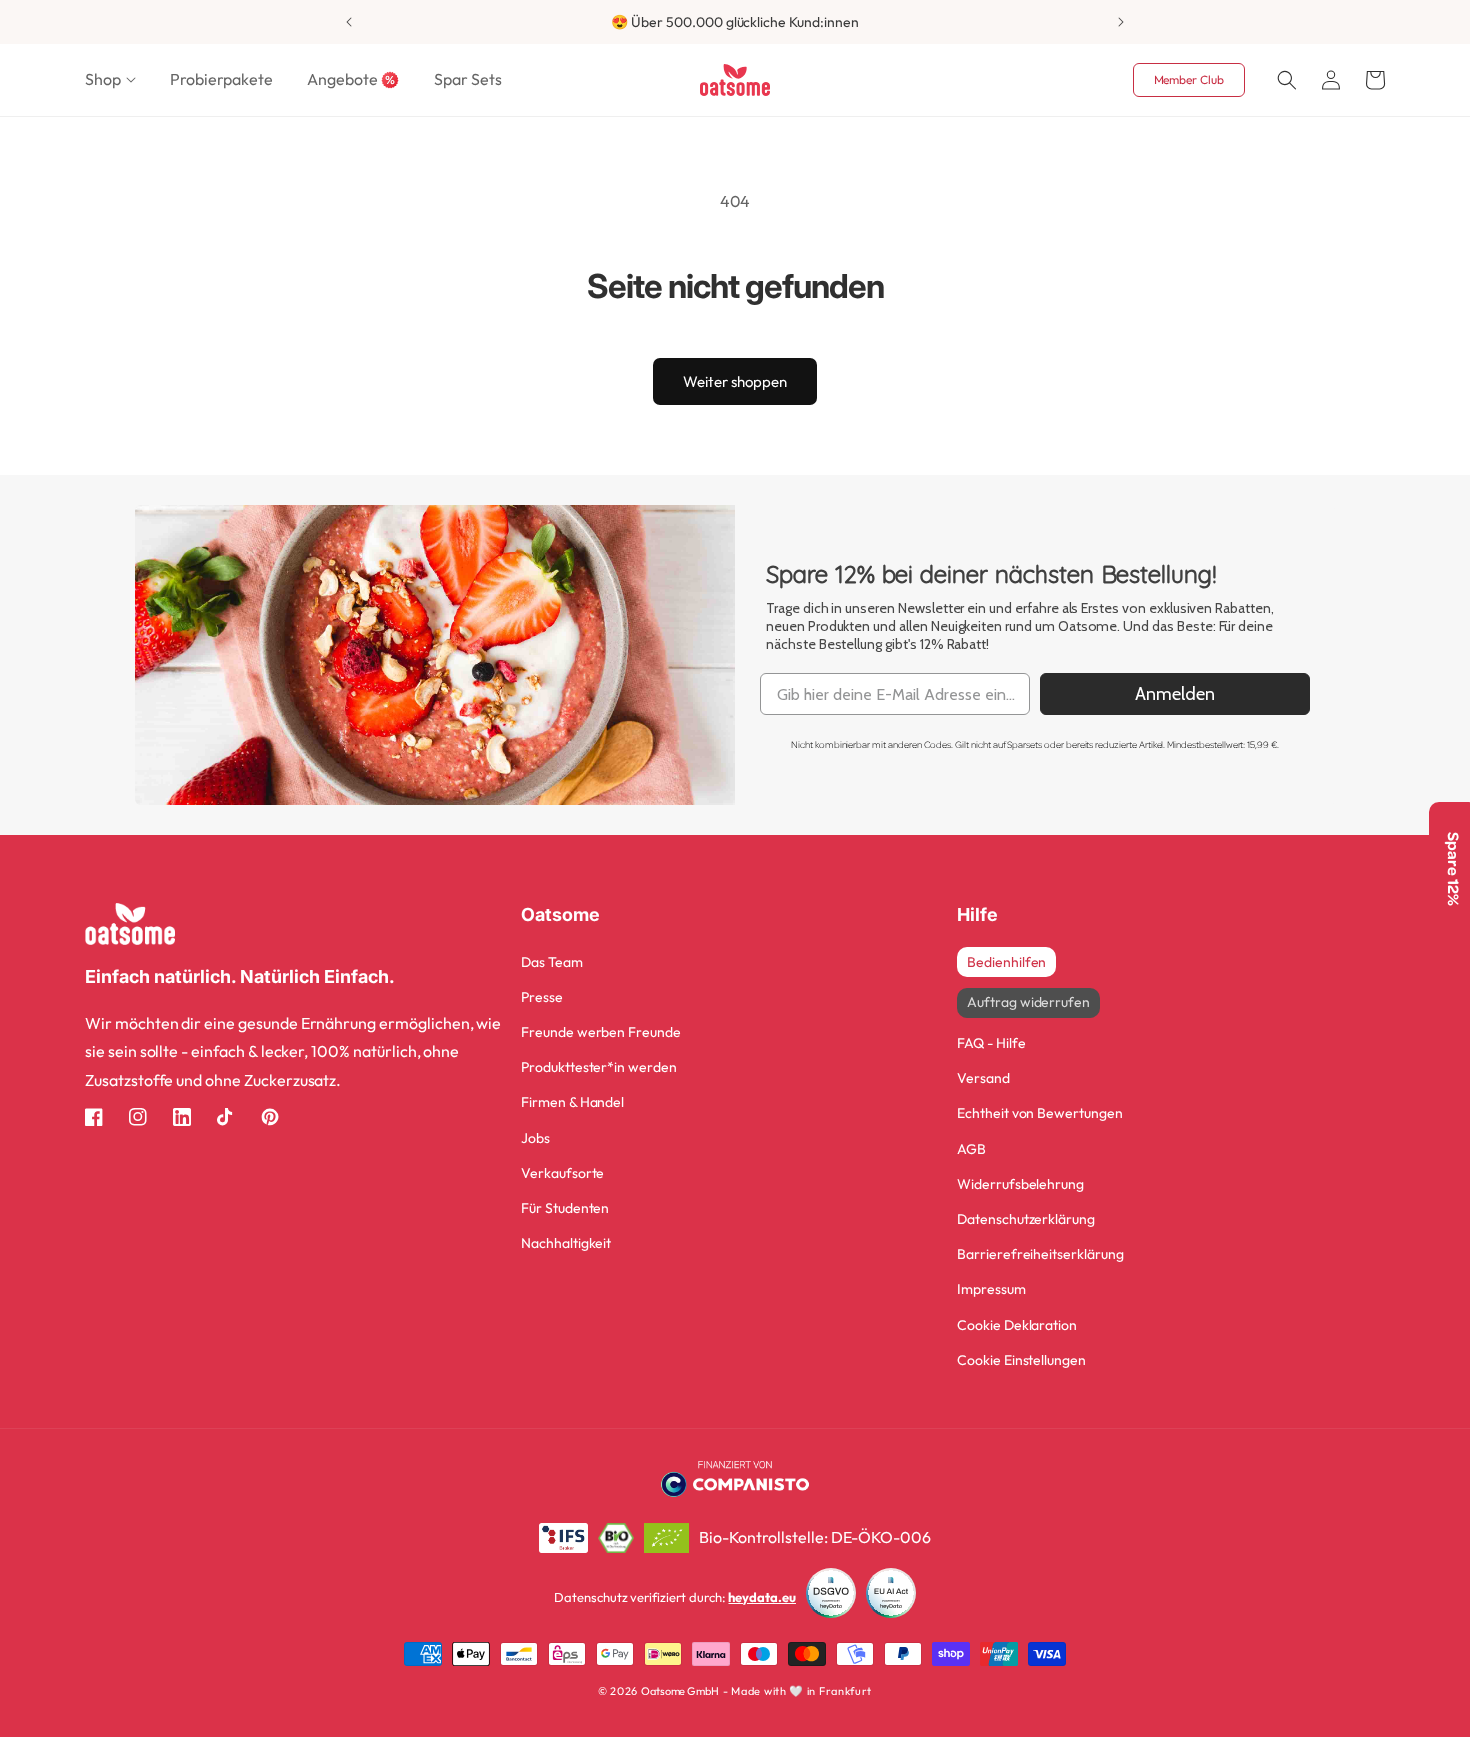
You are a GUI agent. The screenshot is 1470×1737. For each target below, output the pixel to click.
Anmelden (1175, 694)
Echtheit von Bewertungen (1040, 1113)
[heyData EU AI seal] (891, 1597)
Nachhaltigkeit (566, 1243)
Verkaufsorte (562, 1173)
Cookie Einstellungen (1021, 1360)
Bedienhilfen (1006, 962)
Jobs (535, 1138)
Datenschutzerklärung (1026, 1219)
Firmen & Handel (572, 1102)
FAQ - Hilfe (991, 1043)
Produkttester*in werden (599, 1067)
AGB (971, 1149)
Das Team (552, 962)
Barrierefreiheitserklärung (1040, 1254)
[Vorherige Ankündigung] (349, 22)
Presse (542, 997)
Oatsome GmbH (680, 1691)
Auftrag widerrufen (1028, 1002)
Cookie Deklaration (1017, 1325)
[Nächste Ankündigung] (1121, 22)
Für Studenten (565, 1208)
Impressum (991, 1289)
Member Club (1189, 79)
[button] (110, 79)
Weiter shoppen (734, 381)
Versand (983, 1078)
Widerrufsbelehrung (1020, 1184)
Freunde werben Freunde (601, 1032)
